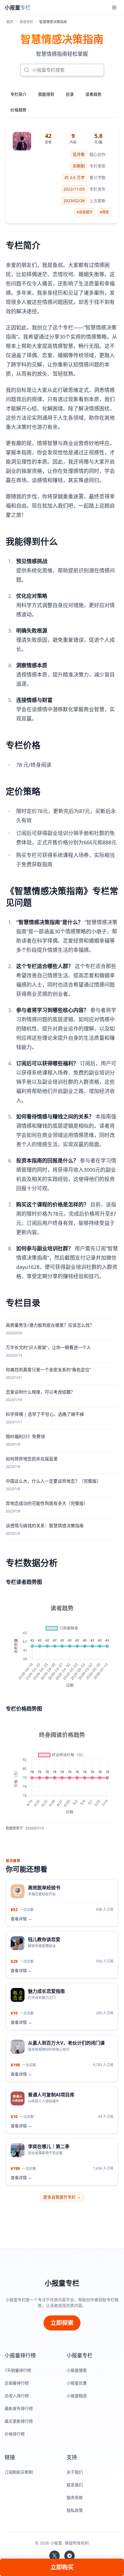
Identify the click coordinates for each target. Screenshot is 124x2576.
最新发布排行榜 (19, 2408)
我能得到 (46, 94)
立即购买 (62, 2567)
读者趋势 (93, 94)
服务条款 (75, 2497)
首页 (10, 22)
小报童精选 (77, 2396)
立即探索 (62, 2323)
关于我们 (75, 2472)
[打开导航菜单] (114, 8)
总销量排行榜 (17, 2383)
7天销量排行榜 (18, 2370)
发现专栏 (27, 22)
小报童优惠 (77, 2383)
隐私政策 (75, 2510)
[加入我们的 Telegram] (69, 2556)
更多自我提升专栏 (62, 2197)
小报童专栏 (62, 2283)
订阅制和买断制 (19, 2472)
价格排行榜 (15, 2434)
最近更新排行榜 (19, 2421)
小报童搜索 (77, 2370)
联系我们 (75, 2485)
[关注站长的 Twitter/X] (55, 2556)
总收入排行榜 (17, 2396)
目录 (70, 94)
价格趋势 (18, 110)
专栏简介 (18, 94)
